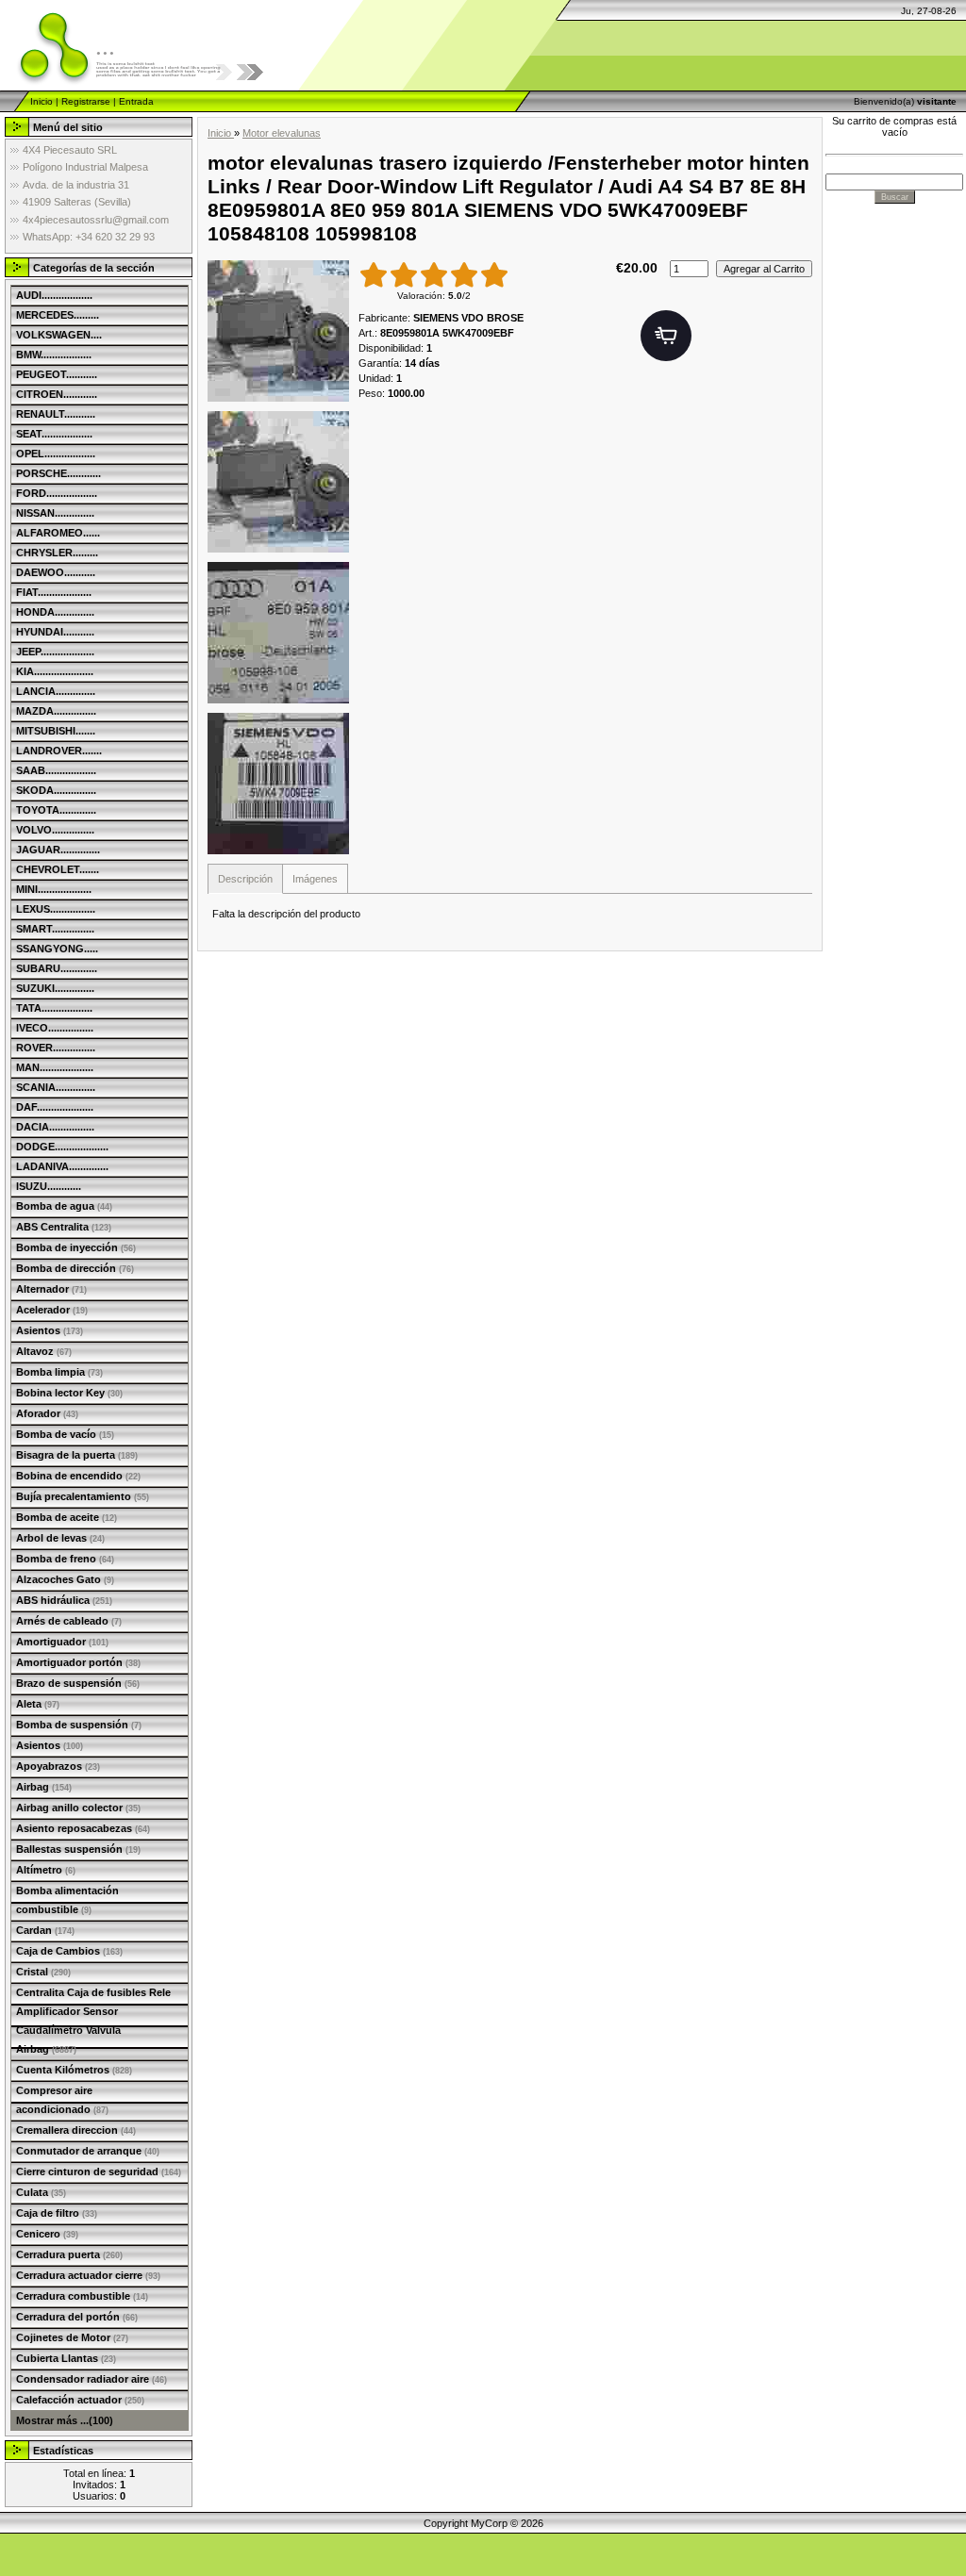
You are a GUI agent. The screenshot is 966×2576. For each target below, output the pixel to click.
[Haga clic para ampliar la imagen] (278, 331)
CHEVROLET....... (58, 869)
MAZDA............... (56, 711)
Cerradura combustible (82, 2296)
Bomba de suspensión (79, 1725)
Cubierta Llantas (66, 2358)
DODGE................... (62, 1147)
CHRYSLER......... (57, 553)
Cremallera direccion (76, 2130)
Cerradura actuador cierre (88, 2275)
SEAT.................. (54, 434)
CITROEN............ (57, 394)
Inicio (42, 101)
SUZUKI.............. (55, 988)
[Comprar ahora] (666, 336)
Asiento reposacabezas (83, 1828)
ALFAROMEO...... (58, 533)
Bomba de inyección (76, 1247)
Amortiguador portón (78, 1662)
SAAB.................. (56, 770)
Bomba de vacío (65, 1434)
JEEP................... (55, 652)
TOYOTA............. (56, 810)
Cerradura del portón (77, 2317)
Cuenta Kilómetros (74, 2070)
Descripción (245, 879)
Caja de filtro (57, 2213)
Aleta (38, 1704)
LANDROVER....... (59, 751)
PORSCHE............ (58, 473)
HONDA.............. (55, 612)
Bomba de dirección (75, 1268)
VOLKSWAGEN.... (59, 335)
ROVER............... (56, 1048)
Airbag (44, 1787)
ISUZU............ (49, 1186)
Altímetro (46, 1870)
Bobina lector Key (69, 1393)
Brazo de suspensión (78, 1683)
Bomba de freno (65, 1559)
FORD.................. (57, 493)
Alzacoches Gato (65, 1579)
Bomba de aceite (67, 1517)
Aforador (47, 1413)
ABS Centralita (64, 1227)
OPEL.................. (56, 454)
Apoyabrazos (58, 1766)
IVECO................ (55, 1028)
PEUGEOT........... (57, 374)
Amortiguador (62, 1642)
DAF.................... (55, 1107)
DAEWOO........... (56, 572)
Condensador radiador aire (92, 2379)
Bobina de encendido (78, 1476)
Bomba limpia (59, 1372)
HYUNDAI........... (55, 632)
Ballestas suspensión (78, 1849)
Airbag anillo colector (78, 1808)
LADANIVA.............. (62, 1166)
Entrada (136, 101)
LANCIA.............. (56, 691)
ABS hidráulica (64, 1600)
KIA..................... (55, 671)
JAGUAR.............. (58, 850)
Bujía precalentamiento (83, 1496)
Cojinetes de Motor (72, 2337)
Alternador (51, 1289)
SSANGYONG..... (57, 949)
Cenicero (47, 2234)
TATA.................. (54, 1008)
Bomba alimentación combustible (67, 1900)
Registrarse (86, 101)
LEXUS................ (56, 909)
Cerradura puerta (69, 2254)
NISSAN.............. (55, 513)
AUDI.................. (54, 295)
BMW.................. (54, 355)
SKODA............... (56, 790)
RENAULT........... (56, 414)
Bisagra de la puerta (77, 1455)
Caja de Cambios (69, 1951)
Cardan (45, 1930)
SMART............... (55, 929)
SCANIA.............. (56, 1087)
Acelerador (52, 1310)
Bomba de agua (64, 1206)
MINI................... (54, 889)
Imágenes (315, 879)
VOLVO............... (55, 830)
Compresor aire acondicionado (62, 2100)
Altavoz (44, 1351)
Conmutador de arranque (88, 2151)
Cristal (43, 1972)
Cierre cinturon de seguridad (99, 2171)
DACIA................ (55, 1127)
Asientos (50, 1330)
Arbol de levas (60, 1538)
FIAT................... (54, 592)
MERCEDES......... (58, 315)
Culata (41, 2192)
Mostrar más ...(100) (65, 2420)
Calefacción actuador (80, 2400)
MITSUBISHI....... (56, 731)
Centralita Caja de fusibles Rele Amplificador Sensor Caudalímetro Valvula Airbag (93, 2021)
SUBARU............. (57, 968)
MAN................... (55, 1067)
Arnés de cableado (69, 1621)
